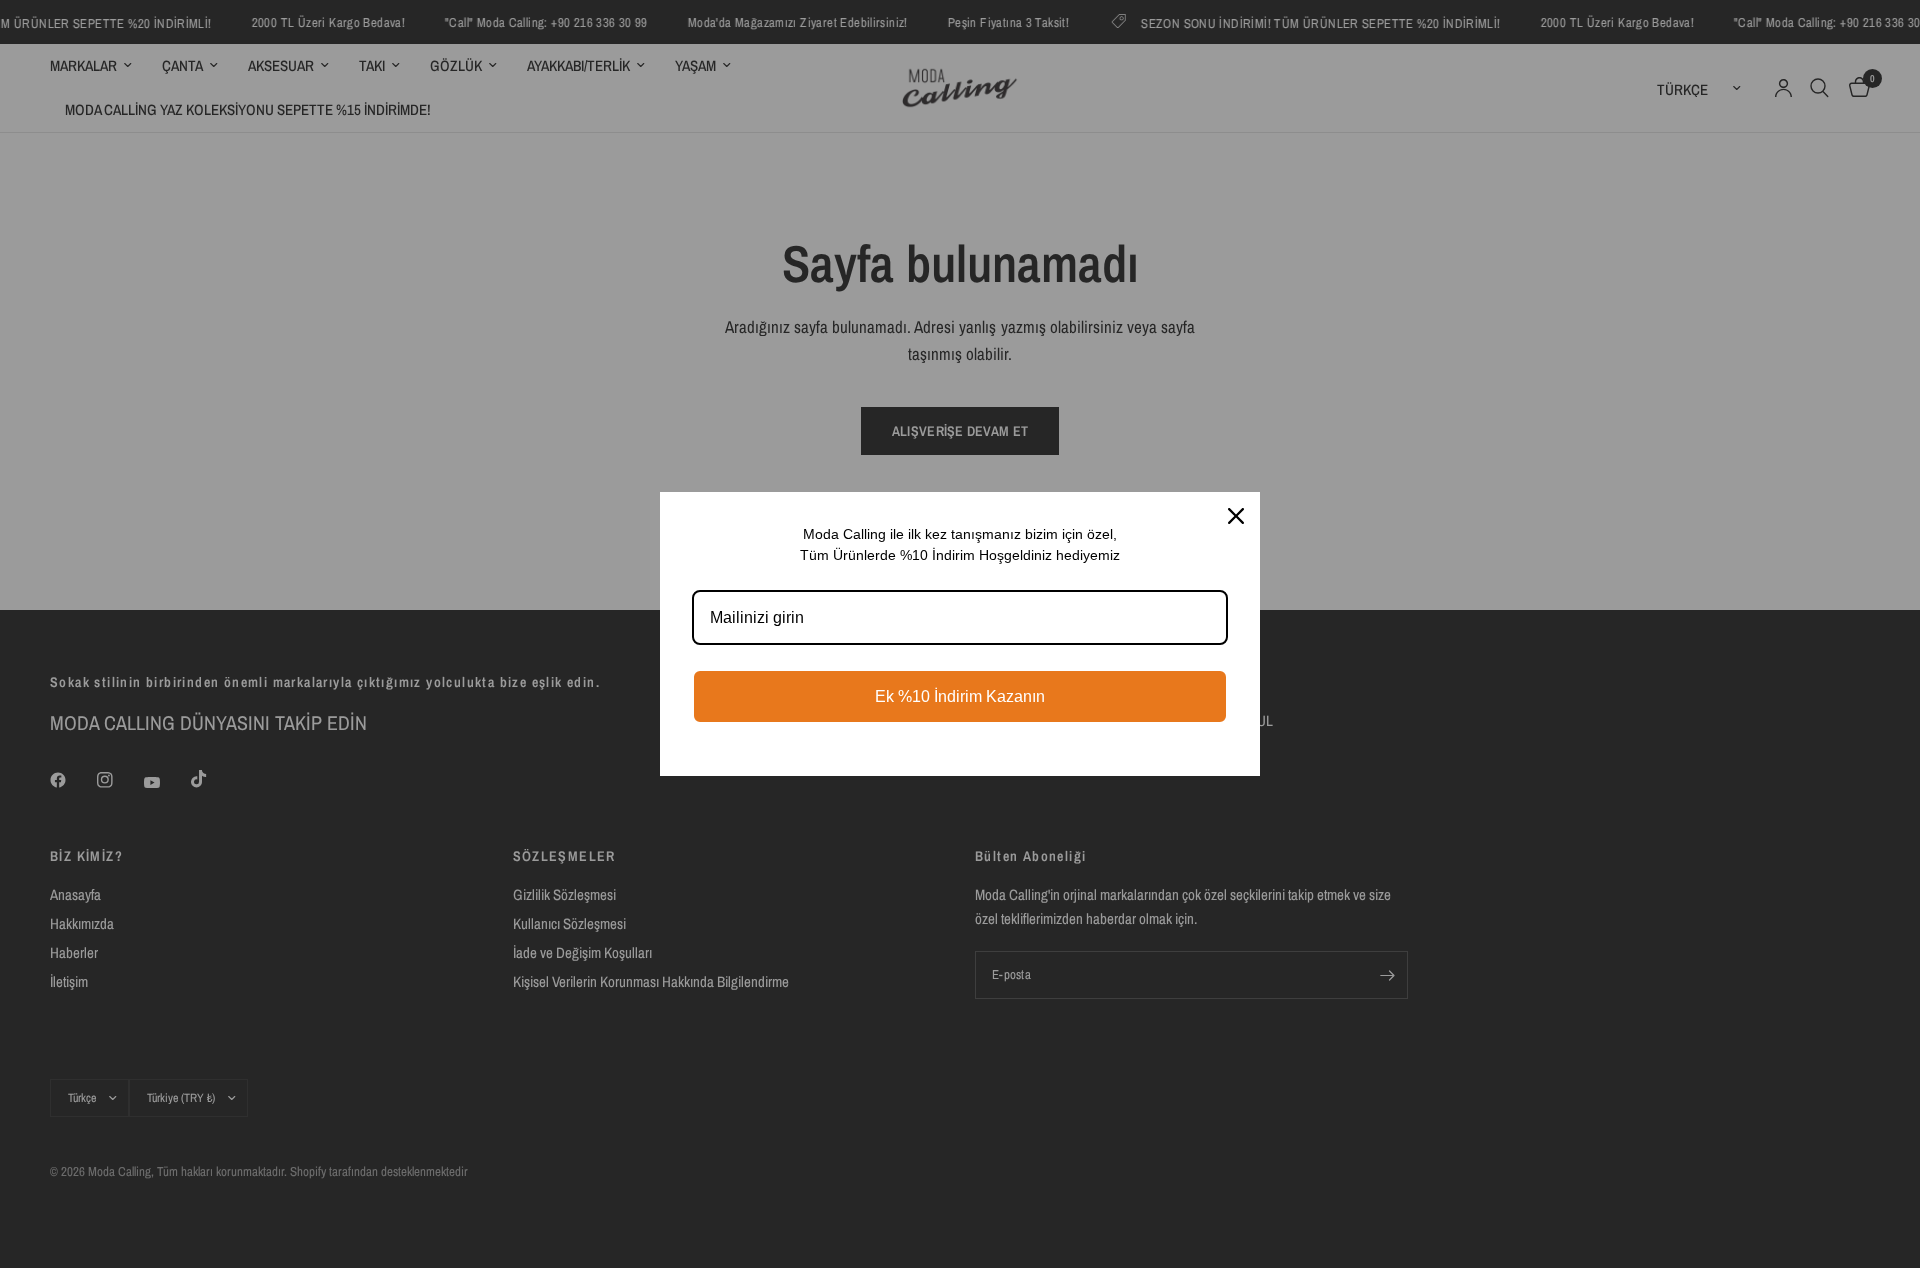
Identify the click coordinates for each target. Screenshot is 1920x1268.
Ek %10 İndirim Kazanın (960, 696)
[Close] (1236, 516)
